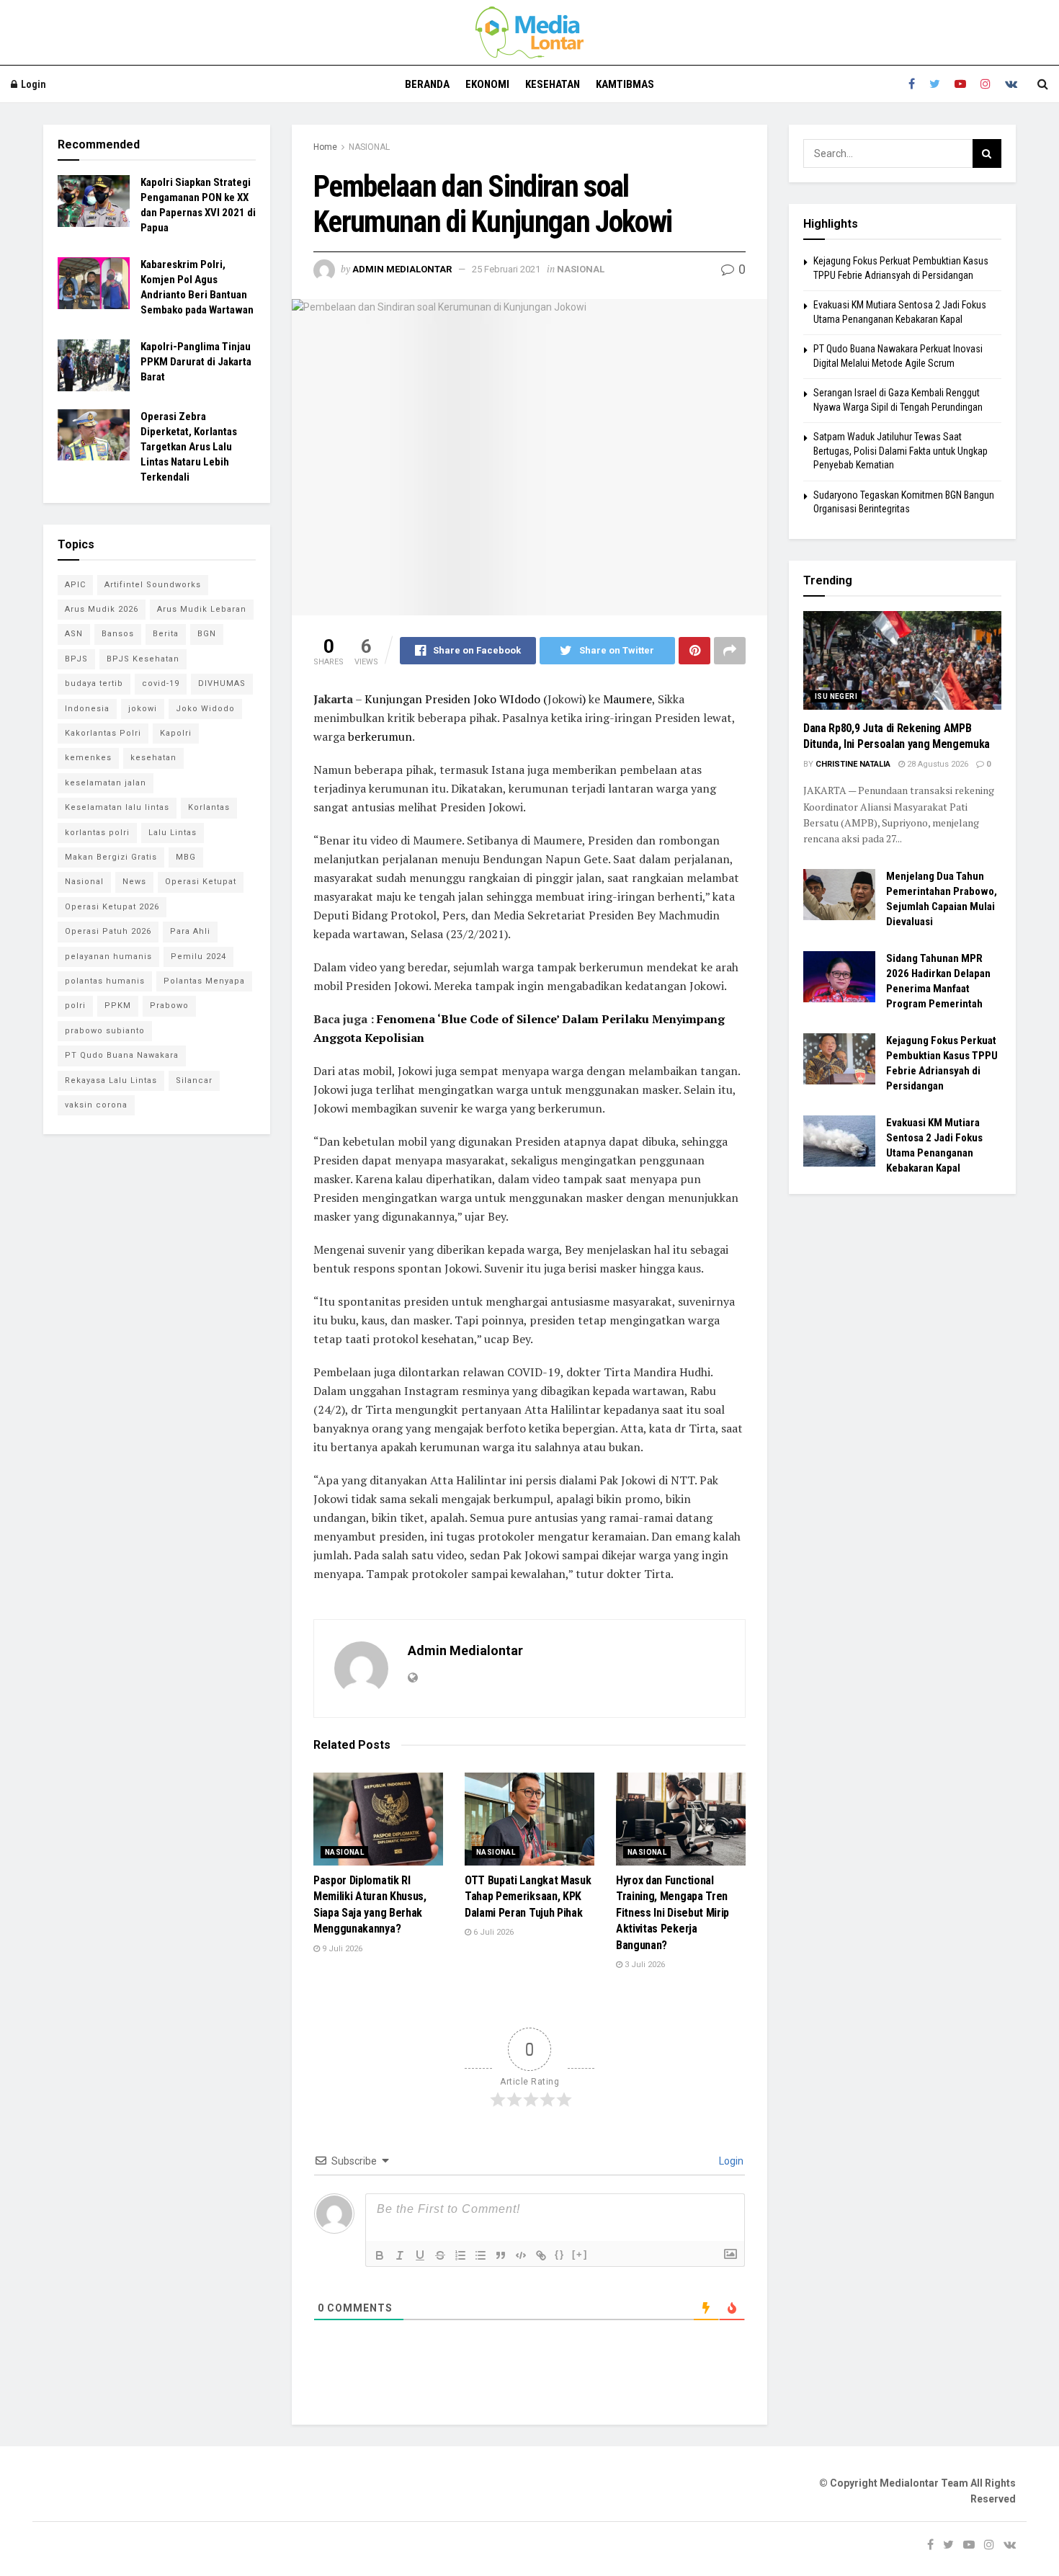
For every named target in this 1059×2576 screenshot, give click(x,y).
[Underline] (420, 2255)
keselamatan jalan (106, 783)
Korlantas (209, 807)
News (134, 882)
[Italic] (400, 2255)
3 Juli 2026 (644, 1965)
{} (560, 2254)
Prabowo (169, 1006)
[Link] (541, 2255)
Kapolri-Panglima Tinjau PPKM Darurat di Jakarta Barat (196, 362)
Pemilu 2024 (198, 957)
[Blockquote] (501, 2255)
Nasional (84, 882)
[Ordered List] (460, 2255)
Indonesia (87, 709)
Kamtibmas (625, 84)
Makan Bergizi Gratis (111, 857)
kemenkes (88, 758)
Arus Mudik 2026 (102, 609)
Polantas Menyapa (204, 981)
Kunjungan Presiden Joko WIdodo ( (456, 699)
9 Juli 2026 (341, 1949)
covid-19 (161, 683)
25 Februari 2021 (506, 269)
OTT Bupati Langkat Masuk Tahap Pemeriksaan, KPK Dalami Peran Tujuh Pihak (528, 1897)
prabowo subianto (105, 1031)
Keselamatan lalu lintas (117, 807)
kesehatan (153, 758)
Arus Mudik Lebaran (202, 609)
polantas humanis (105, 981)
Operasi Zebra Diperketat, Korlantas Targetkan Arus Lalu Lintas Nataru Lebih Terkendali (189, 447)
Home (325, 147)
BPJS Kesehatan (143, 659)
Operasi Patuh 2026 (108, 931)
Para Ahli (190, 931)
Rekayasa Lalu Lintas (111, 1080)
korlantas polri (97, 833)
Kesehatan (553, 84)
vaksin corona (96, 1105)
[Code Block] (521, 2255)
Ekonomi (487, 84)
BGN (207, 634)
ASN (74, 634)
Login (32, 84)
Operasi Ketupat (201, 882)
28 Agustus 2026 (937, 764)
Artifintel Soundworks (153, 585)
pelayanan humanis (108, 957)
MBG (186, 857)
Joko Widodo (205, 709)
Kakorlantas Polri (103, 733)
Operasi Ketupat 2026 (112, 907)
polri (75, 1006)
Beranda (427, 84)
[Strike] (440, 2255)
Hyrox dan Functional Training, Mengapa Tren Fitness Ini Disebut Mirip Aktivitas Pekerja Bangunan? (673, 1913)
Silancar (194, 1080)
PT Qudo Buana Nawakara (122, 1055)
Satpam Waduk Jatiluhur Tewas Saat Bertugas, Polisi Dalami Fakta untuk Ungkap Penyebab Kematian (901, 451)
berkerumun (380, 736)
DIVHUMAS (222, 683)
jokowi (143, 709)
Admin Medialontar (402, 269)
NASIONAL (369, 147)
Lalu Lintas (173, 833)
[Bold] (380, 2255)
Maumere (627, 699)
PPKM (118, 1006)
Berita (166, 634)
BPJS (76, 659)
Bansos (118, 634)
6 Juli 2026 (492, 1932)
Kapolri (176, 733)
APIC (75, 585)
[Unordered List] (481, 2255)
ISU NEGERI (836, 696)
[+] (580, 2254)
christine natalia (853, 764)
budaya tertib (94, 683)
